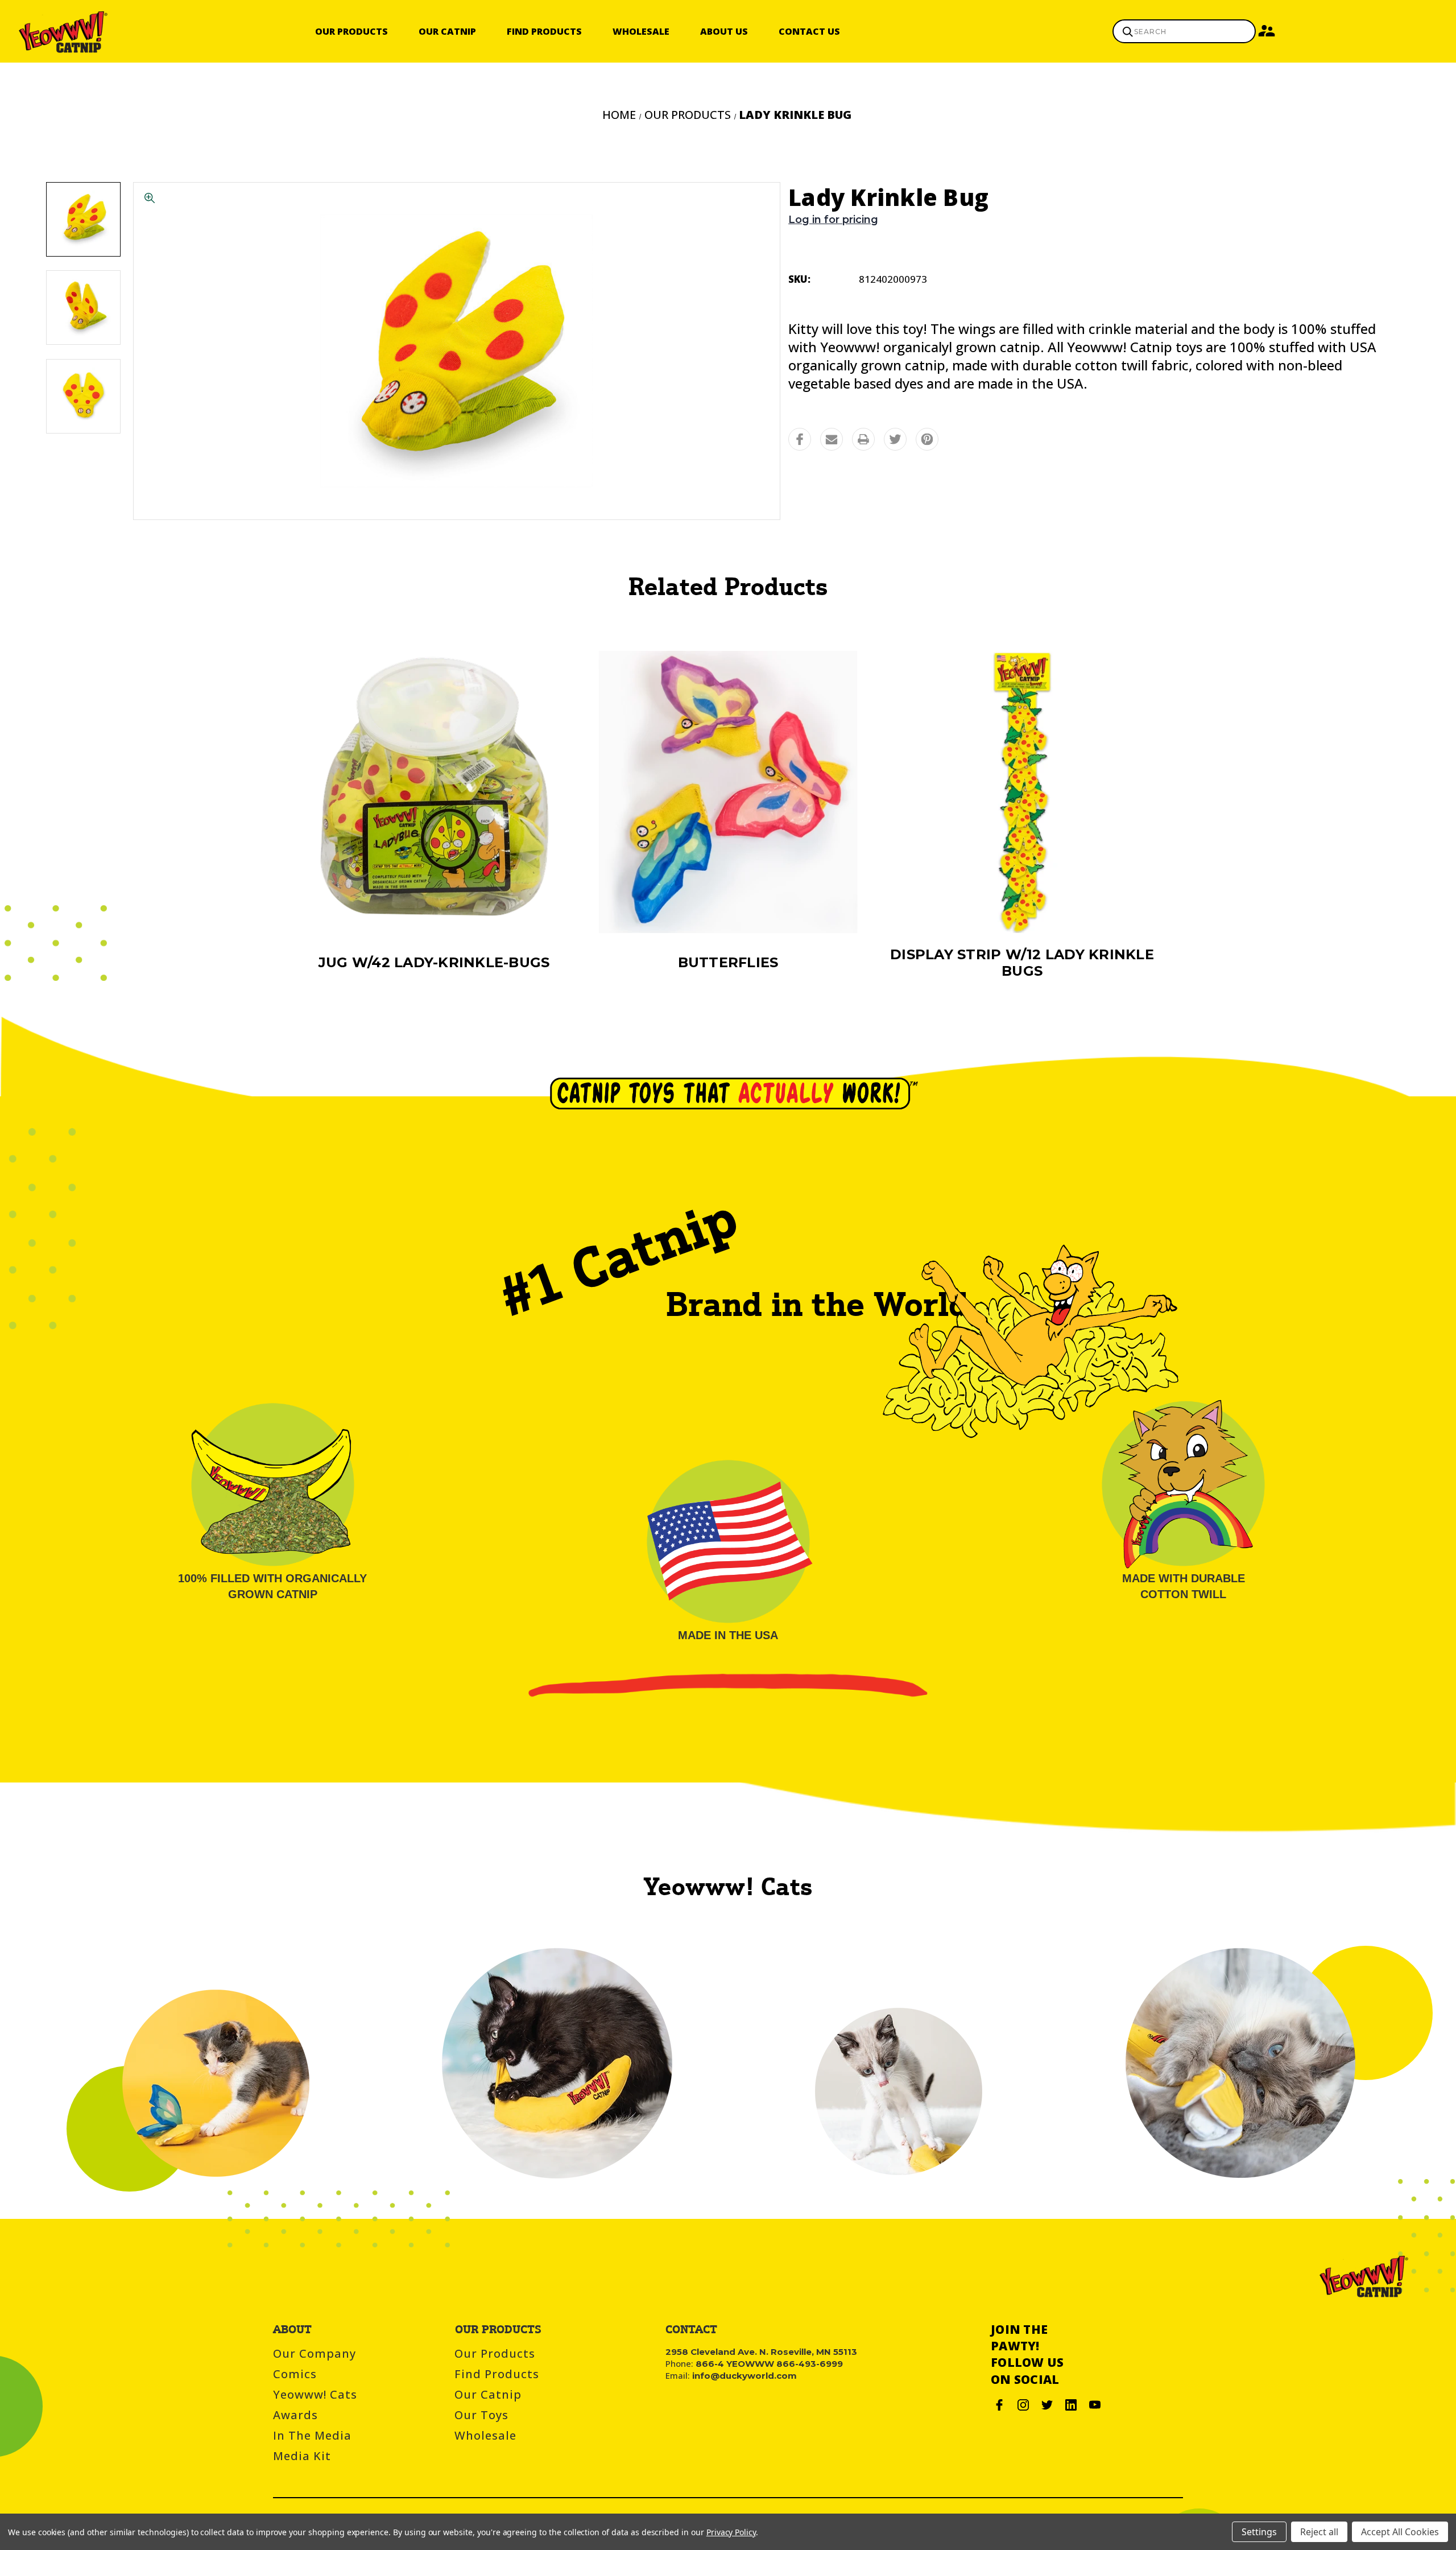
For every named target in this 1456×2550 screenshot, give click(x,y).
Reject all (1319, 2532)
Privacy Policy (731, 2532)
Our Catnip (447, 31)
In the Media (312, 2435)
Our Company (315, 2353)
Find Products (544, 31)
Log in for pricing (833, 220)
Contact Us (809, 31)
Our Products (351, 31)
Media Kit (302, 2456)
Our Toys (481, 2415)
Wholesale (641, 31)
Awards (295, 2415)
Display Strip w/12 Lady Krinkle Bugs (1022, 963)
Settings (1259, 2532)
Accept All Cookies (1400, 2532)
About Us (724, 31)
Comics (295, 2374)
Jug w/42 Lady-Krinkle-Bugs (434, 962)
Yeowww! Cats (315, 2394)
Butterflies (728, 962)
